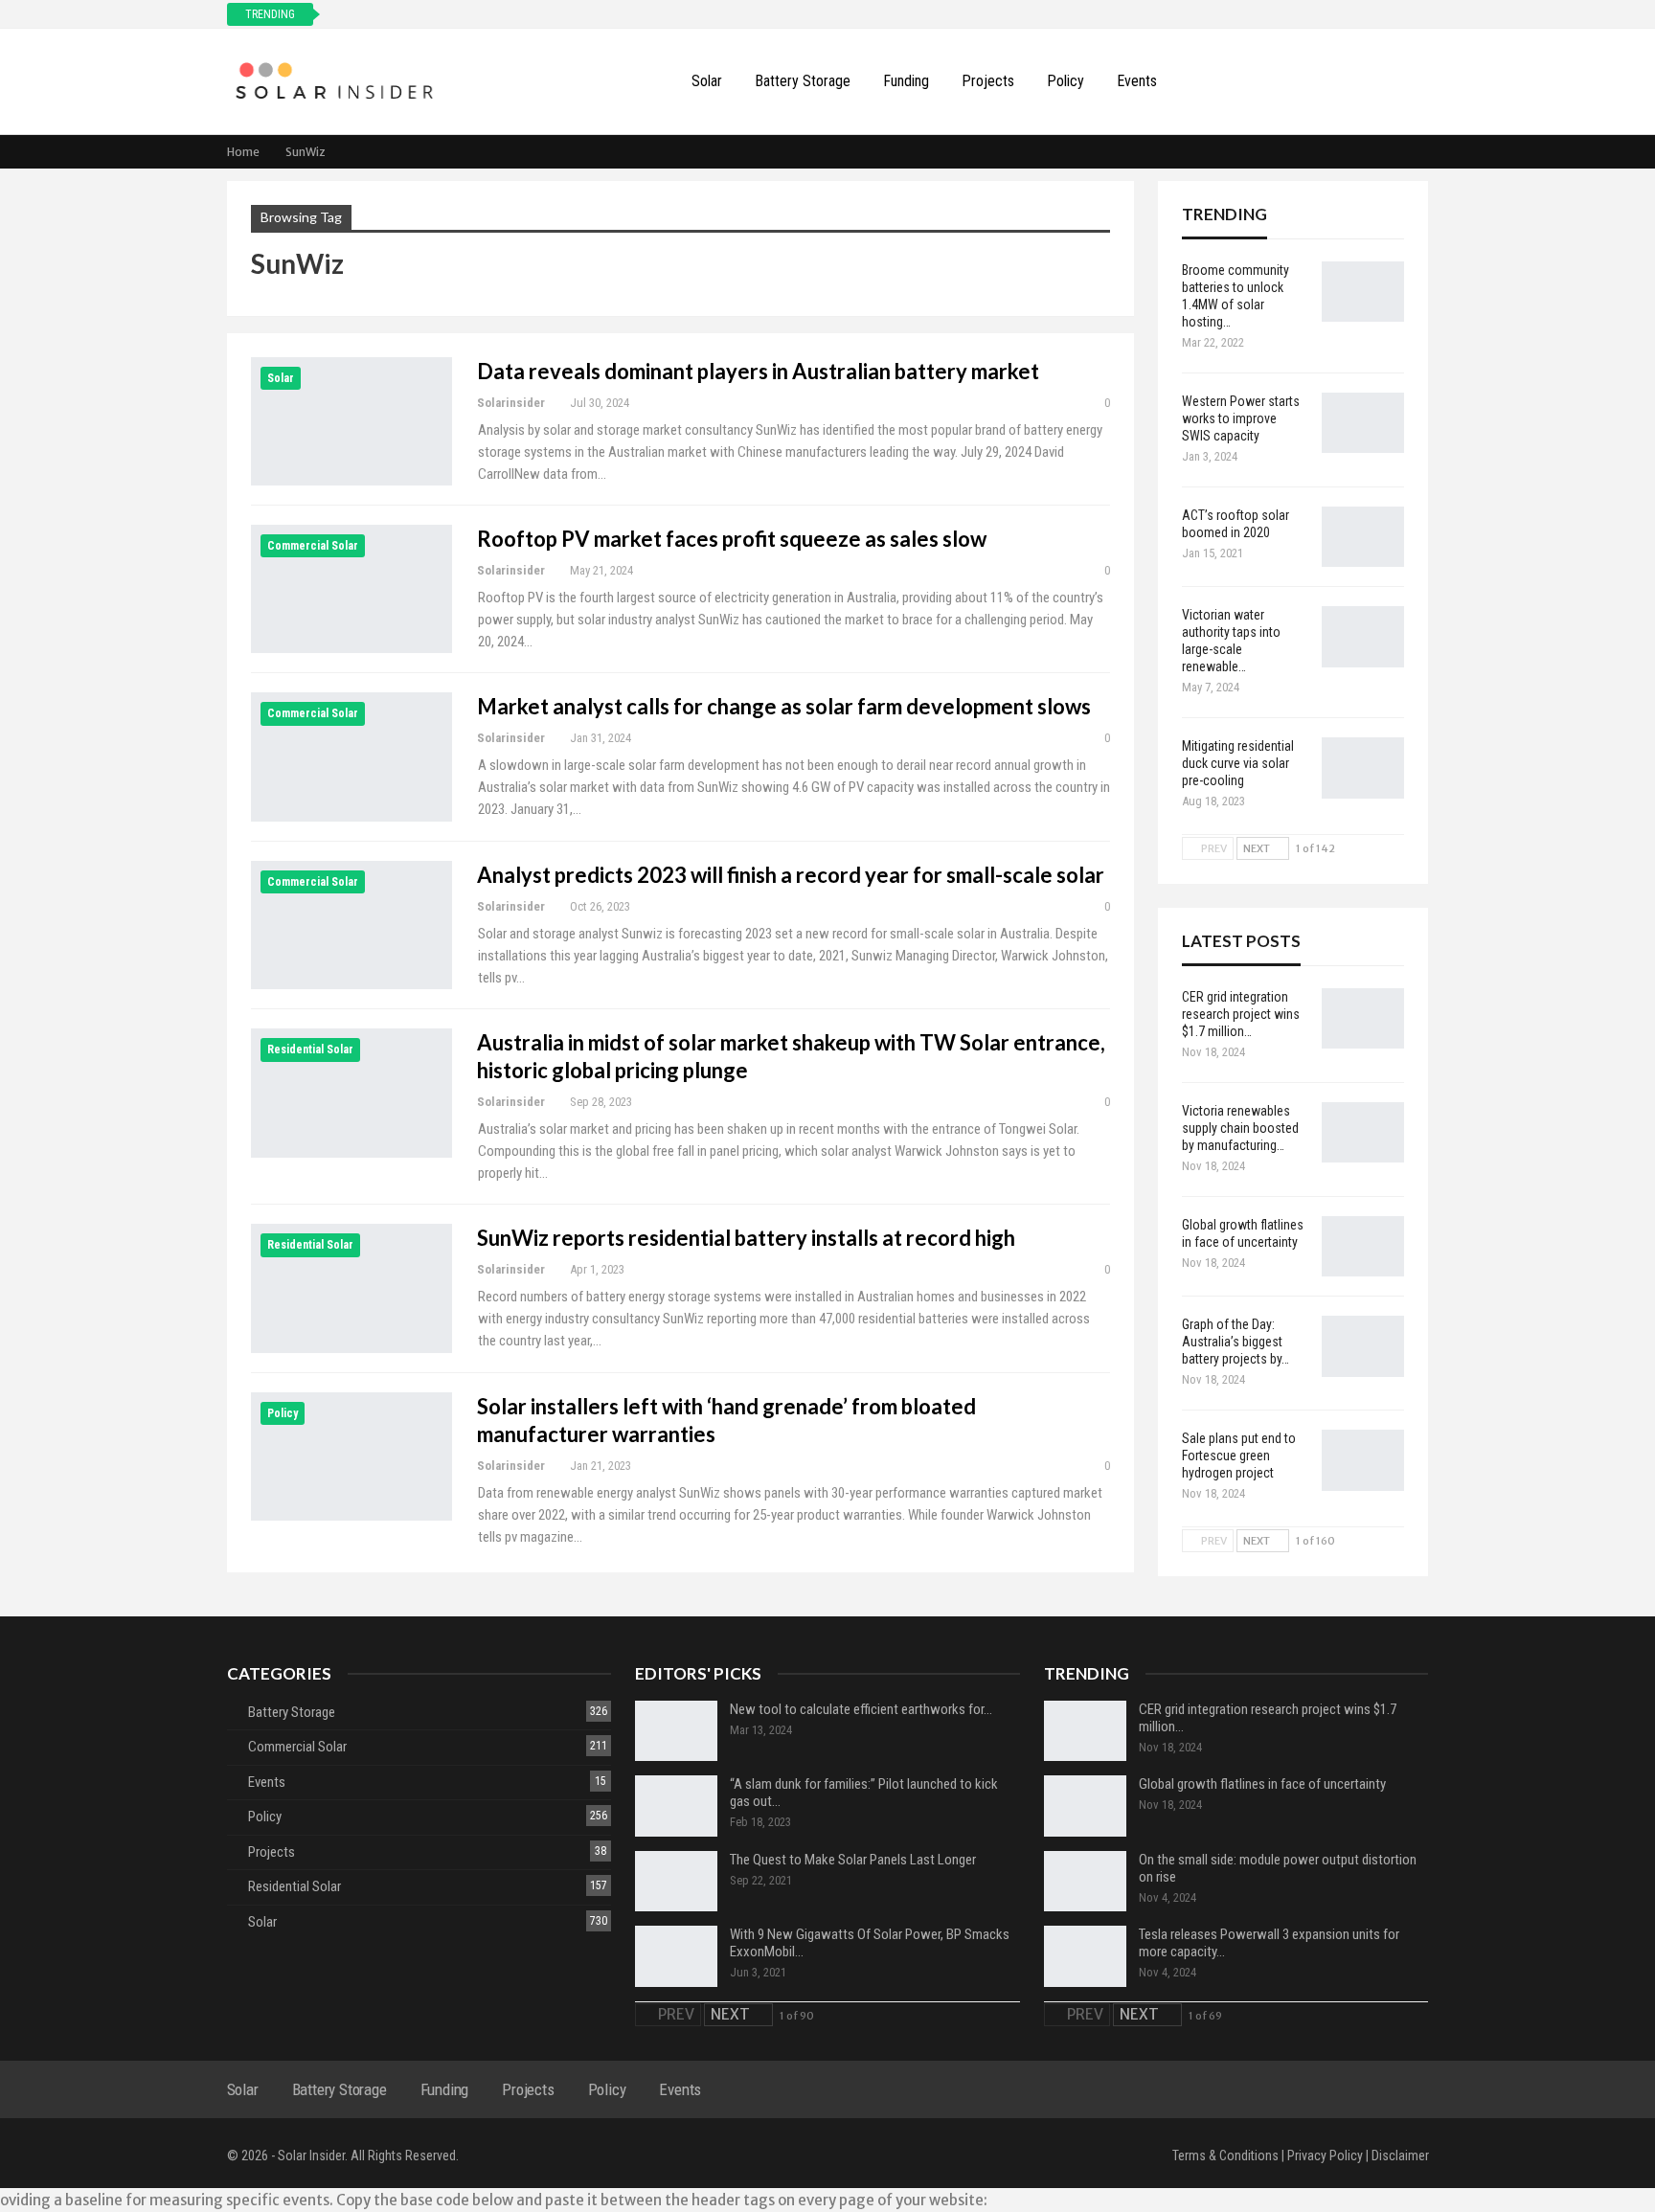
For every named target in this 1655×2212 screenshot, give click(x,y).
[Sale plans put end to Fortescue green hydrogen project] (1363, 1460)
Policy (1066, 81)
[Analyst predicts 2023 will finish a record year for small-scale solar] (351, 925)
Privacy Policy (1325, 2156)
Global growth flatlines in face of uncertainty (1262, 1784)
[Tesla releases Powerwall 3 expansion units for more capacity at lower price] (1085, 1956)
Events (1137, 81)
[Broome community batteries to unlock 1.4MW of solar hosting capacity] (1363, 292)
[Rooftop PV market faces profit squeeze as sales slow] (351, 589)
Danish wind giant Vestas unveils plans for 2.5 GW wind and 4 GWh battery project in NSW (582, 14)
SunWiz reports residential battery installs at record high (746, 1238)
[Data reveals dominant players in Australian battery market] (351, 421)
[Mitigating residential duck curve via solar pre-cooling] (1363, 768)
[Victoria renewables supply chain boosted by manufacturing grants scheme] (1363, 1133)
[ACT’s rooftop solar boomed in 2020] (1363, 537)
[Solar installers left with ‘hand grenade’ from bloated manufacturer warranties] (351, 1456)
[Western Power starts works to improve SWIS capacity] (1363, 423)
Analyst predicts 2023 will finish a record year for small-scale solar (791, 875)
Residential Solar (310, 1050)
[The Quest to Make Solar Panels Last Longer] (676, 1882)
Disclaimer (1400, 2156)
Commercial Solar (313, 546)
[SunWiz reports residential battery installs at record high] (351, 1288)
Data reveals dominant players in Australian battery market (758, 371)
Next (1258, 848)
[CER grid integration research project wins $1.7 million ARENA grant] (1363, 1019)
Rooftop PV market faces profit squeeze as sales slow (732, 539)
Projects (988, 81)
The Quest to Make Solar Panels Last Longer (853, 1860)
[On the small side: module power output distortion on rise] (1085, 1882)
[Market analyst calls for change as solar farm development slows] (351, 756)
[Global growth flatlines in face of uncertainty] (1363, 1247)
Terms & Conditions (1225, 2156)
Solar (707, 81)
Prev (1213, 848)
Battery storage (803, 81)
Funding (906, 81)
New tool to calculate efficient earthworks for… (861, 1709)
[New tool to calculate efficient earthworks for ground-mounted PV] (676, 1731)
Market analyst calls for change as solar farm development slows (784, 706)
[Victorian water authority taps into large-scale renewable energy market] (1363, 637)
